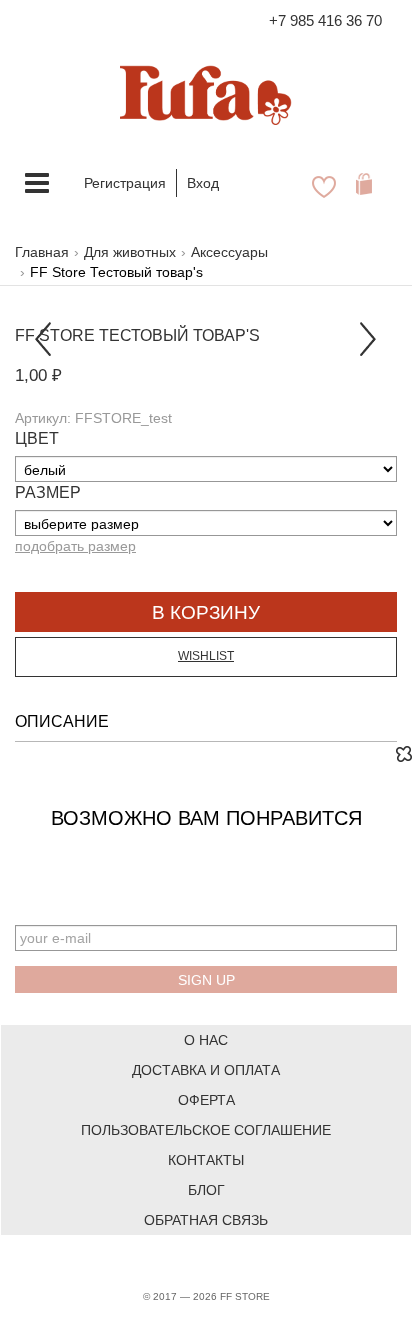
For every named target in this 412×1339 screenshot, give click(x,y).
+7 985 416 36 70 (325, 20)
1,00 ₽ (38, 375)
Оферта (206, 1100)
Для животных (130, 252)
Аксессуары (229, 252)
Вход (203, 183)
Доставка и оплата (206, 1070)
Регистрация (125, 183)
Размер (48, 492)
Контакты (206, 1160)
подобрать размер (75, 546)
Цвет (37, 438)
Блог (206, 1190)
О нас (206, 1040)
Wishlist (206, 656)
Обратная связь (206, 1220)
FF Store (55, 335)
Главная (42, 252)
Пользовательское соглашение (206, 1130)
